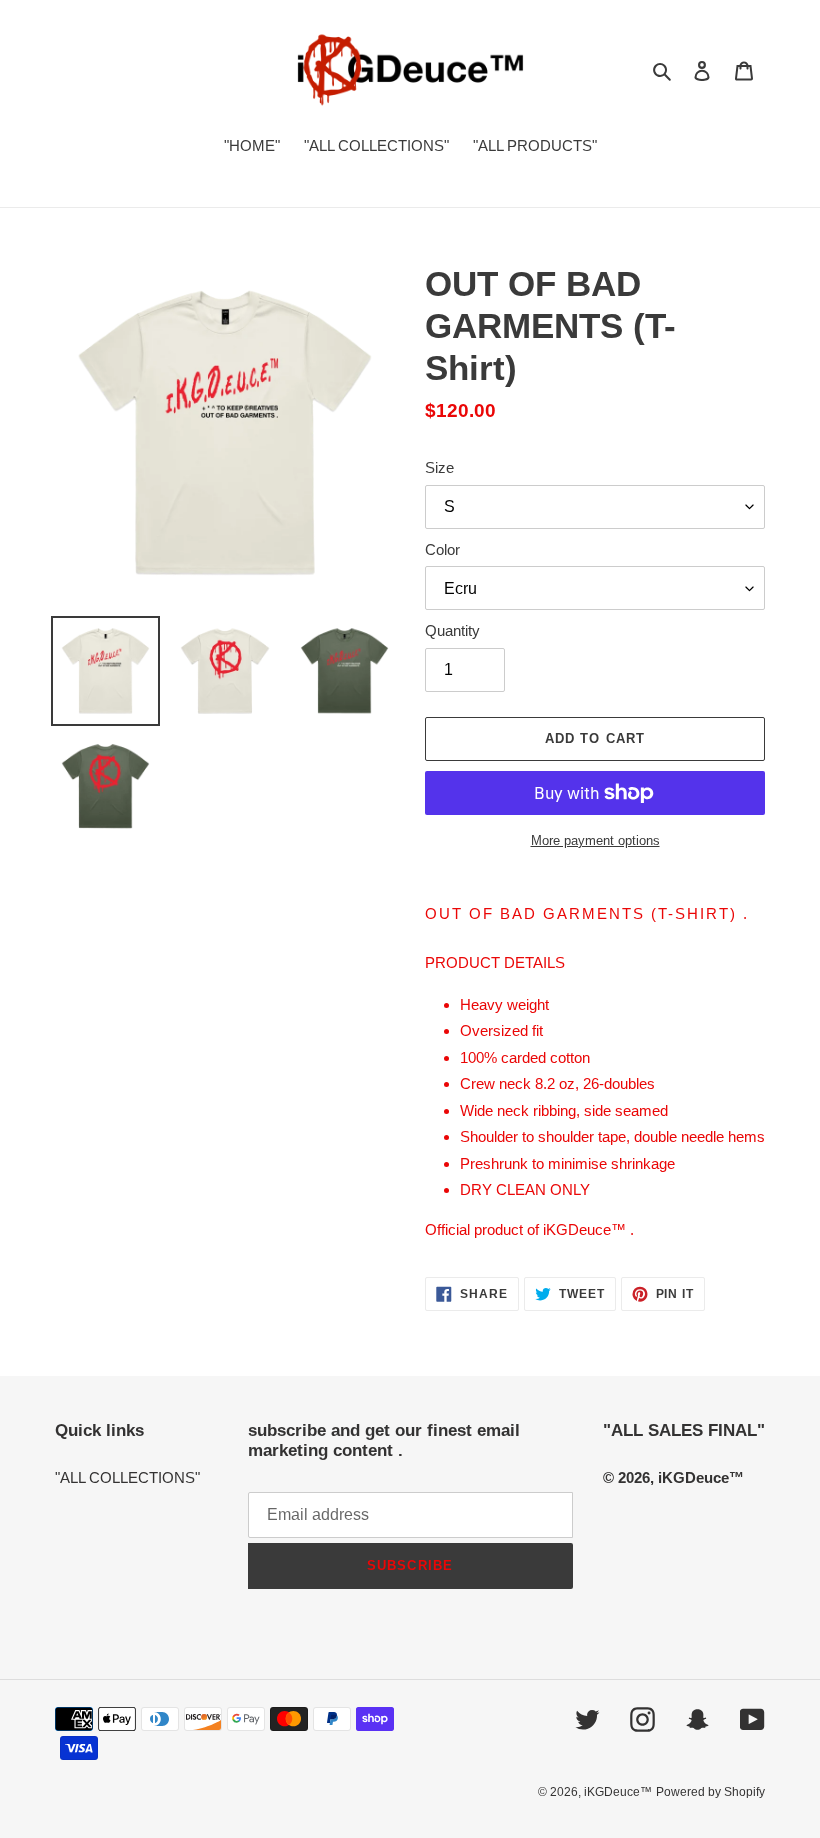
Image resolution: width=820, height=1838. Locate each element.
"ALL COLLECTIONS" (127, 1477)
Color (442, 549)
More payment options (595, 840)
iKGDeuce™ (618, 1792)
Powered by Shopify (710, 1792)
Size (439, 467)
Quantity (452, 630)
